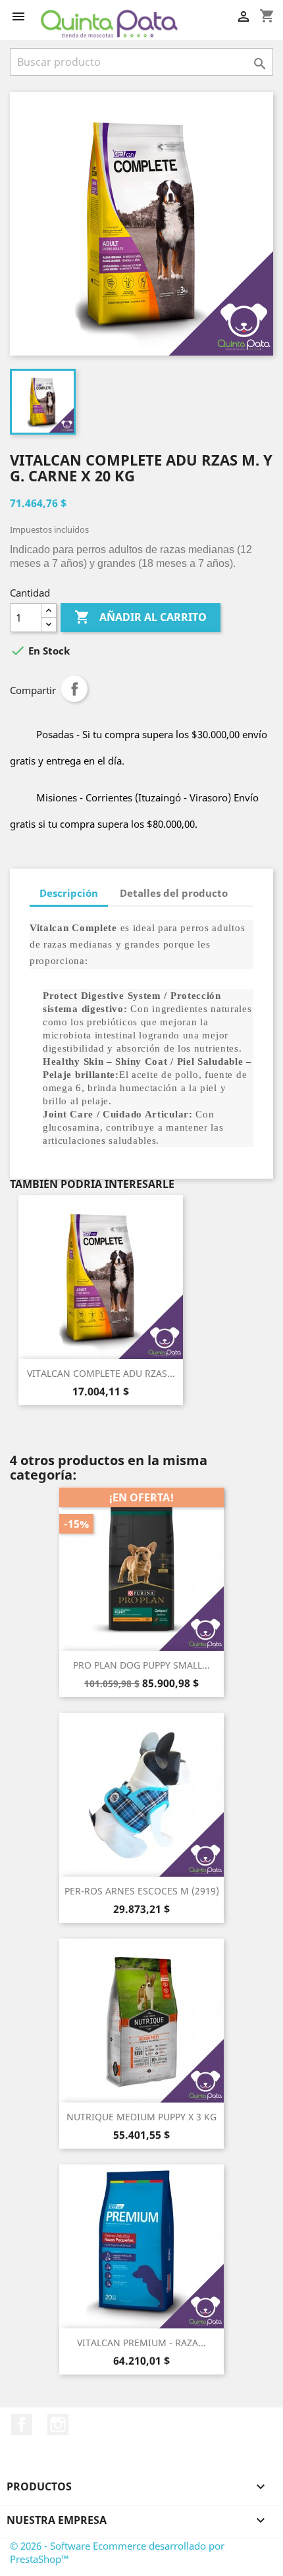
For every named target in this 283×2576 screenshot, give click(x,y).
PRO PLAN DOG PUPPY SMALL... (141, 1665)
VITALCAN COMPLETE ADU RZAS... (101, 1373)
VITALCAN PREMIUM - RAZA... (141, 2343)
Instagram (58, 2425)
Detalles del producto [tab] (174, 893)
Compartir (74, 689)
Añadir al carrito (141, 617)
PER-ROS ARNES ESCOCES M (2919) (142, 1891)
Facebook (22, 2425)
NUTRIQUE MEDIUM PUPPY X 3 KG (141, 2117)
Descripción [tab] (69, 893)
